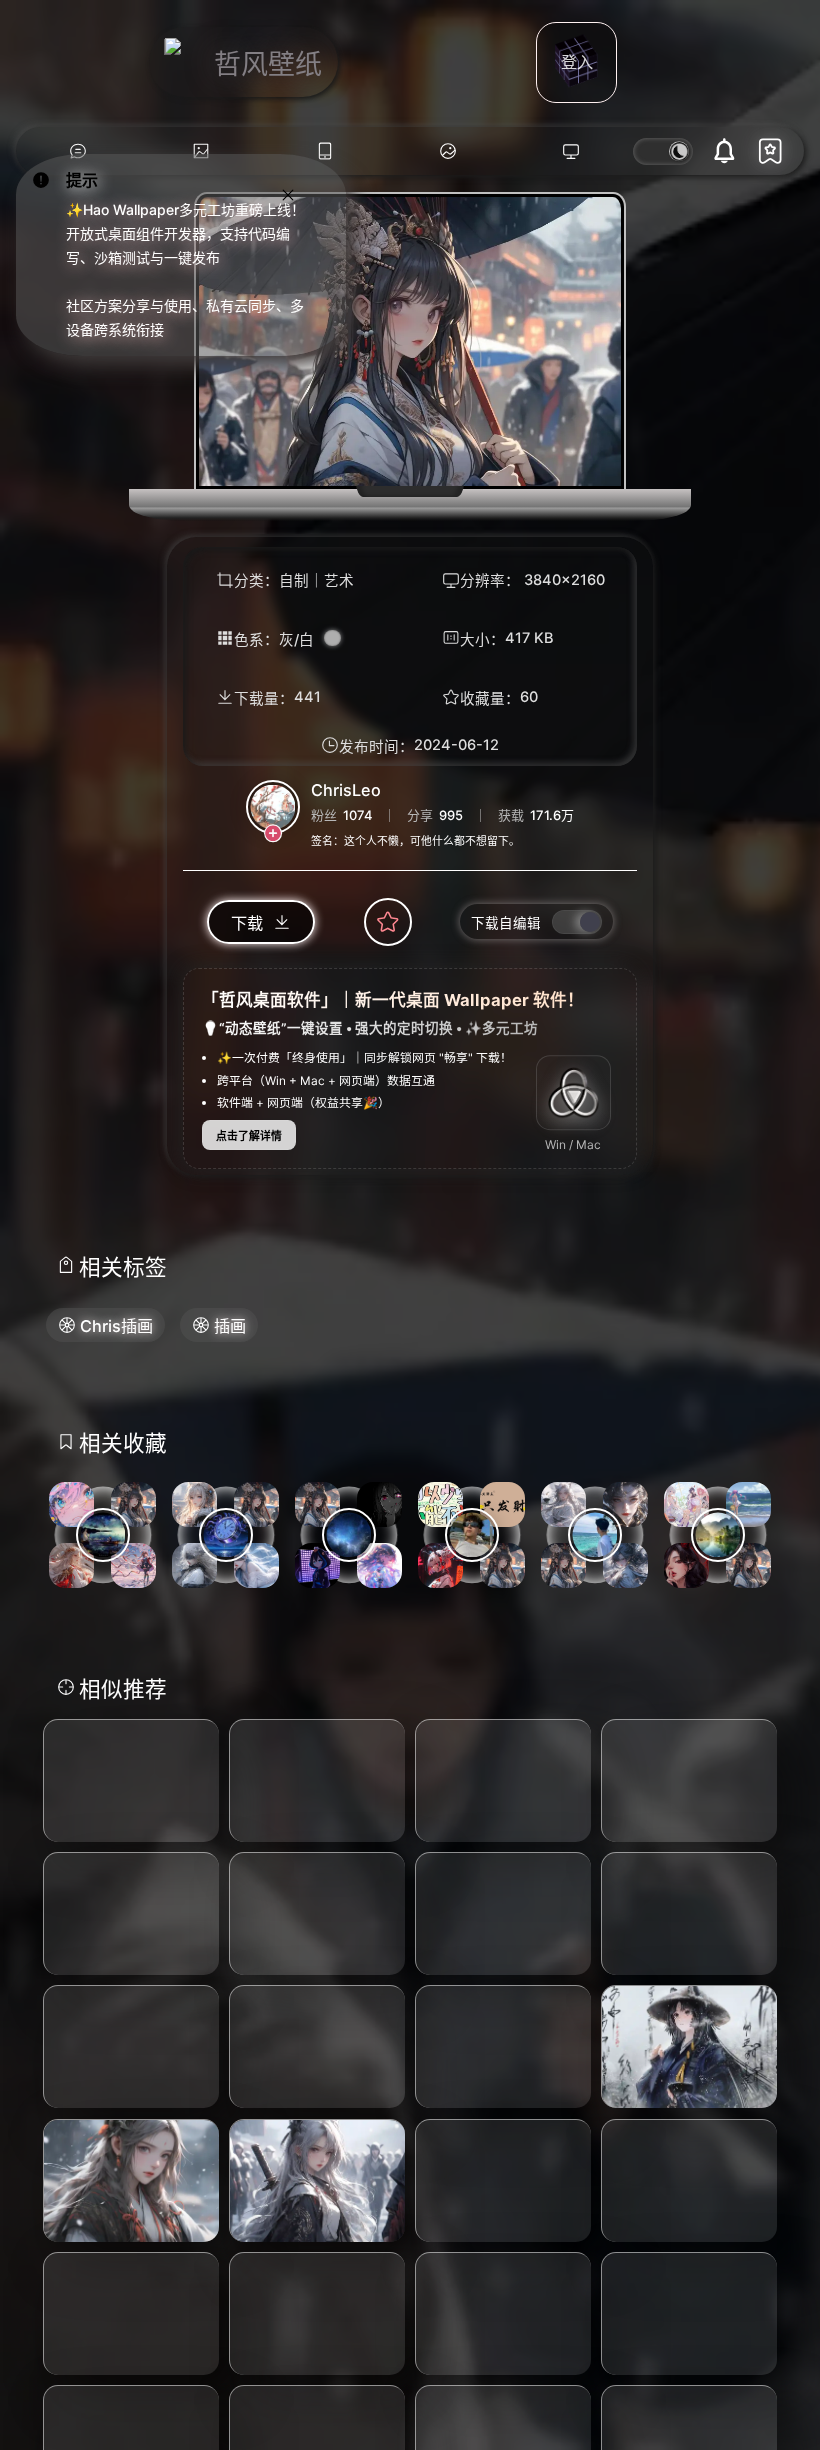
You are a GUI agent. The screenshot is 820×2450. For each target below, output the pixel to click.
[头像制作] (447, 151)
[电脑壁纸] (201, 151)
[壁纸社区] (77, 151)
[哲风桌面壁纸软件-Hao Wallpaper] (571, 151)
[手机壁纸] (324, 151)
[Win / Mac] (574, 1093)
